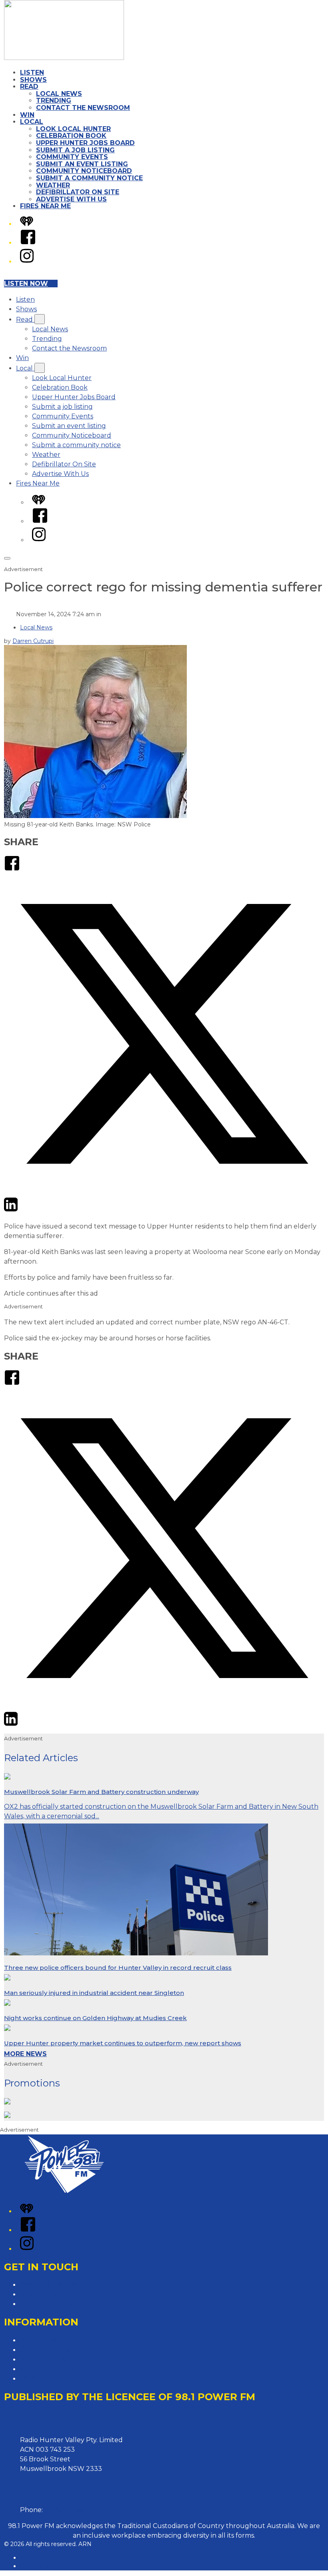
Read (29, 87)
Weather (53, 185)
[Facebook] (28, 243)
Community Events (72, 157)
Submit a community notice (89, 178)
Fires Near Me (45, 206)
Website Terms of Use (55, 2369)
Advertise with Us (48, 2294)
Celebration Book (71, 136)
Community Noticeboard (84, 171)
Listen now (26, 284)
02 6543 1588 (65, 2510)
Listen (32, 73)
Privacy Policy (42, 2340)
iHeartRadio (37, 2566)
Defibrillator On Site (78, 192)
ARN (27, 2558)
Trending (54, 101)
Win (27, 115)
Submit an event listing (82, 164)
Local (32, 122)
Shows (33, 80)
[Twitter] (164, 1191)
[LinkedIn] (11, 1210)
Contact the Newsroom (83, 108)
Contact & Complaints (55, 2285)
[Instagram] (27, 262)
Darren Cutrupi (33, 641)
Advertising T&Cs (47, 2360)
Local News (59, 94)
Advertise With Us (71, 199)
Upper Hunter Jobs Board (85, 143)
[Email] (26, 1210)
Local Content (43, 2379)
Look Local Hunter (73, 129)
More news (25, 2054)
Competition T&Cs (48, 2350)
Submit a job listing (75, 150)
